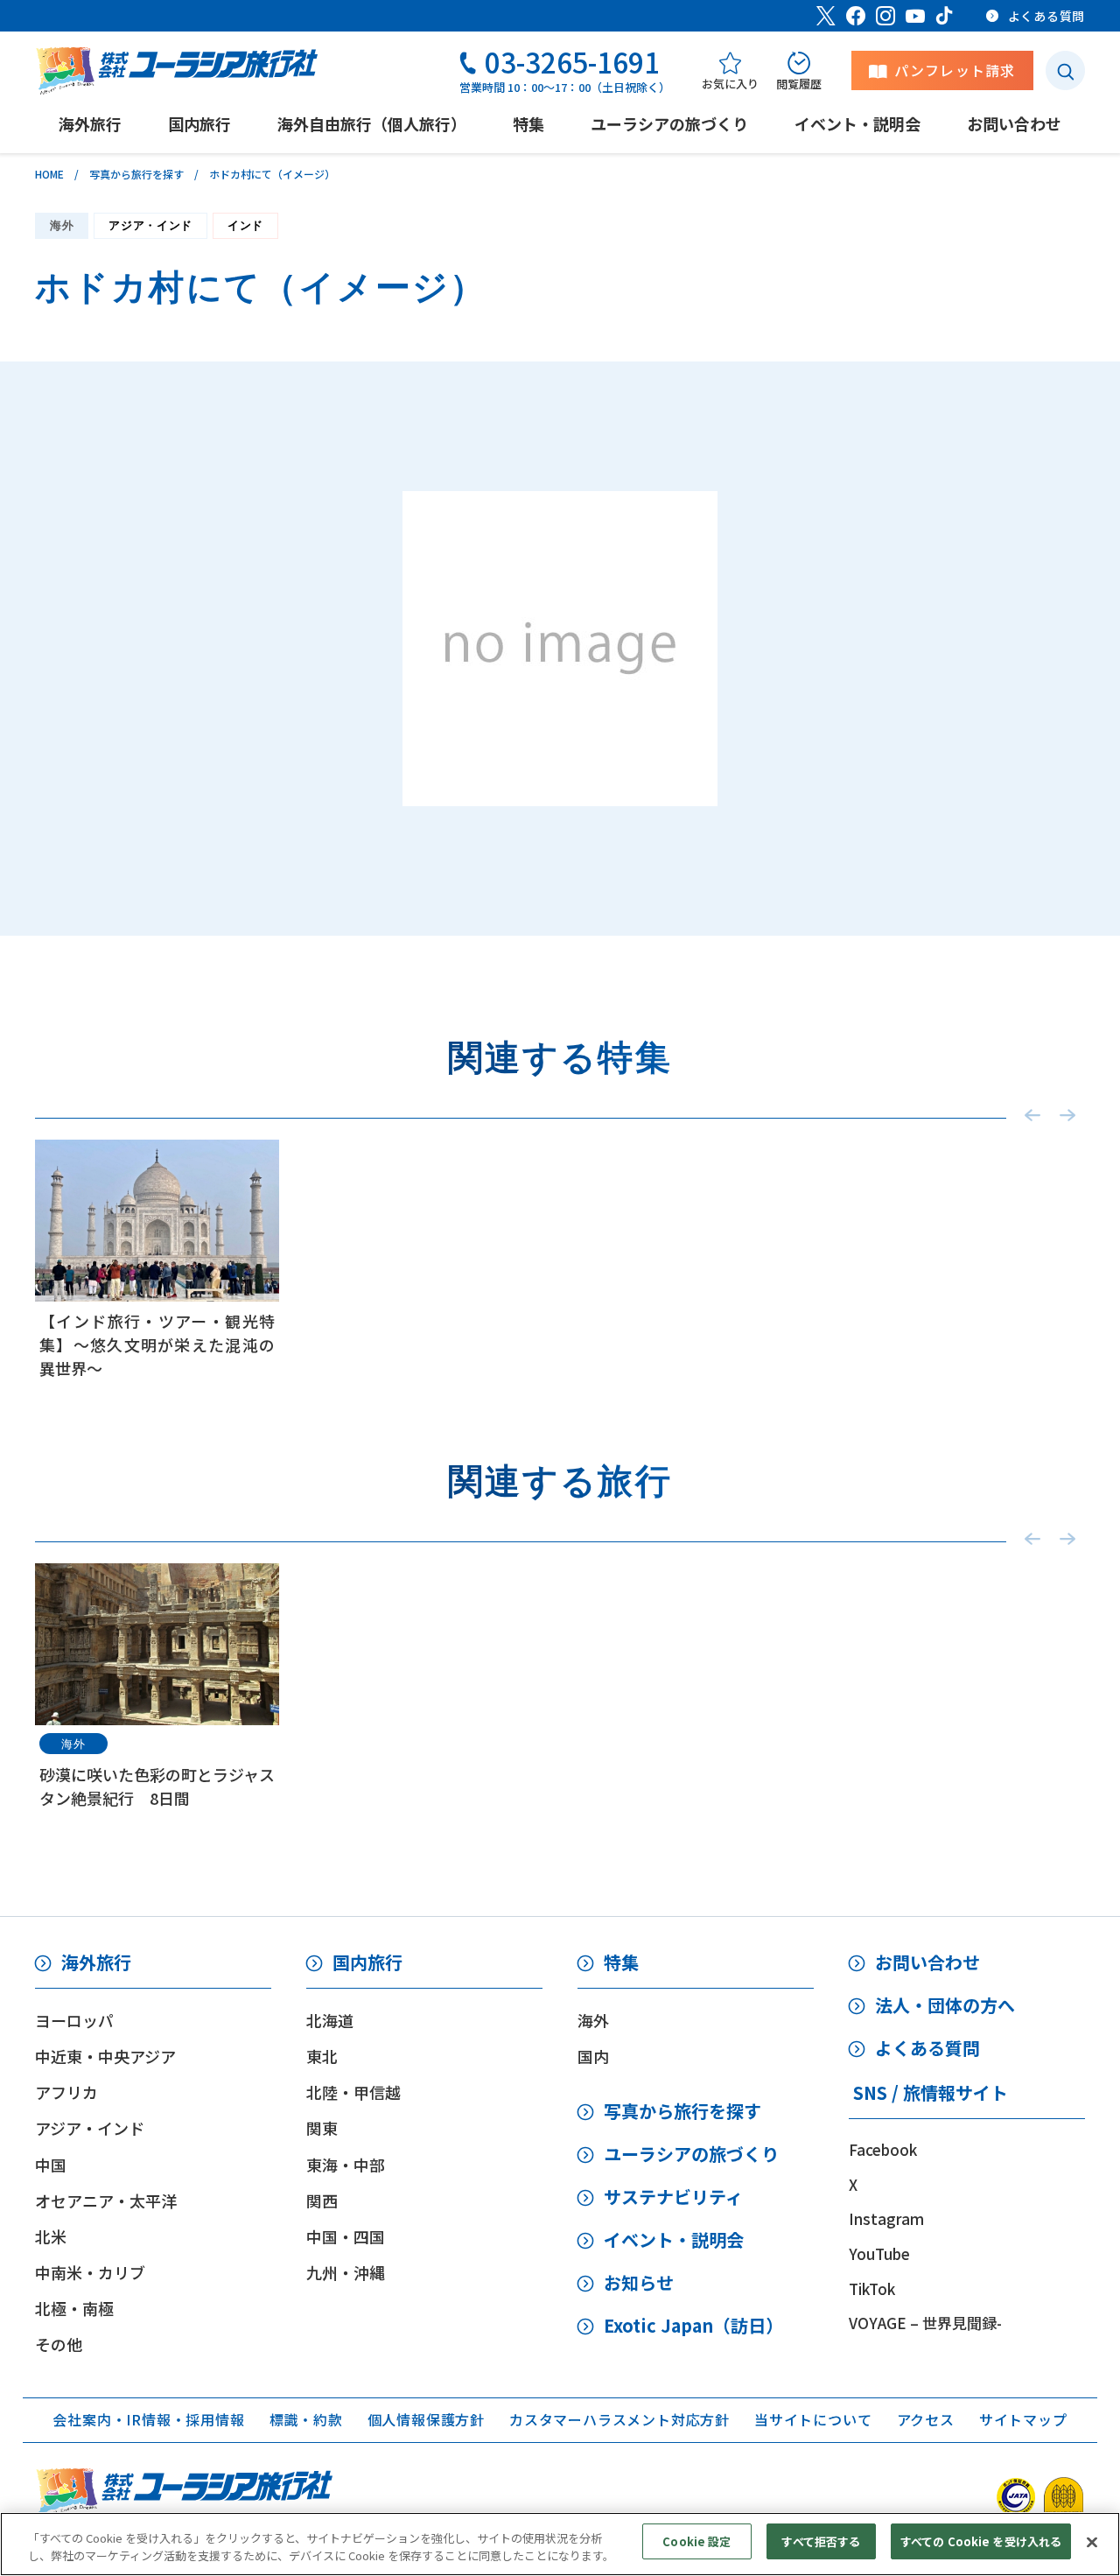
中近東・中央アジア (105, 2056)
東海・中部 (346, 2165)
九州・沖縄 (346, 2272)
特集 (621, 1962)
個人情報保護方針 (426, 2419)
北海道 (330, 2020)
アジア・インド (150, 225)
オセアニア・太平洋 (106, 2200)
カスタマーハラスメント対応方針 (619, 2419)
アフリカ (66, 2092)
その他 (59, 2344)
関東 (322, 2128)
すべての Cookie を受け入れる (981, 2541)
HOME (49, 174)
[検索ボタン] (1065, 70)
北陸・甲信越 (353, 2092)
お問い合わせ (927, 1962)
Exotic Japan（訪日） (693, 2325)
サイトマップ (1023, 2419)
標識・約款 (306, 2419)
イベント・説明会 (674, 2239)
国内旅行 (367, 1962)
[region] (560, 2544)
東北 (322, 2056)
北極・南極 (74, 2308)
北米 (51, 2236)
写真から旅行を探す (136, 174)
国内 (593, 2056)
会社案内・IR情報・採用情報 (148, 2419)
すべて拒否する (821, 2541)
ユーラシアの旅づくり (691, 2154)
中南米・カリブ (90, 2272)
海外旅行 (96, 1962)
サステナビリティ (673, 2197)
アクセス (926, 2419)
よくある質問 (927, 2048)
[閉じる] (1092, 2542)
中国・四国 (346, 2236)
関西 (322, 2200)
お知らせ (639, 2282)
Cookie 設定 (696, 2541)
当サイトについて (813, 2419)
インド (245, 225)
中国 (51, 2165)
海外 (62, 225)
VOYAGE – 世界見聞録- (925, 2323)
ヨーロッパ (74, 2020)
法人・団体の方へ (945, 2005)
